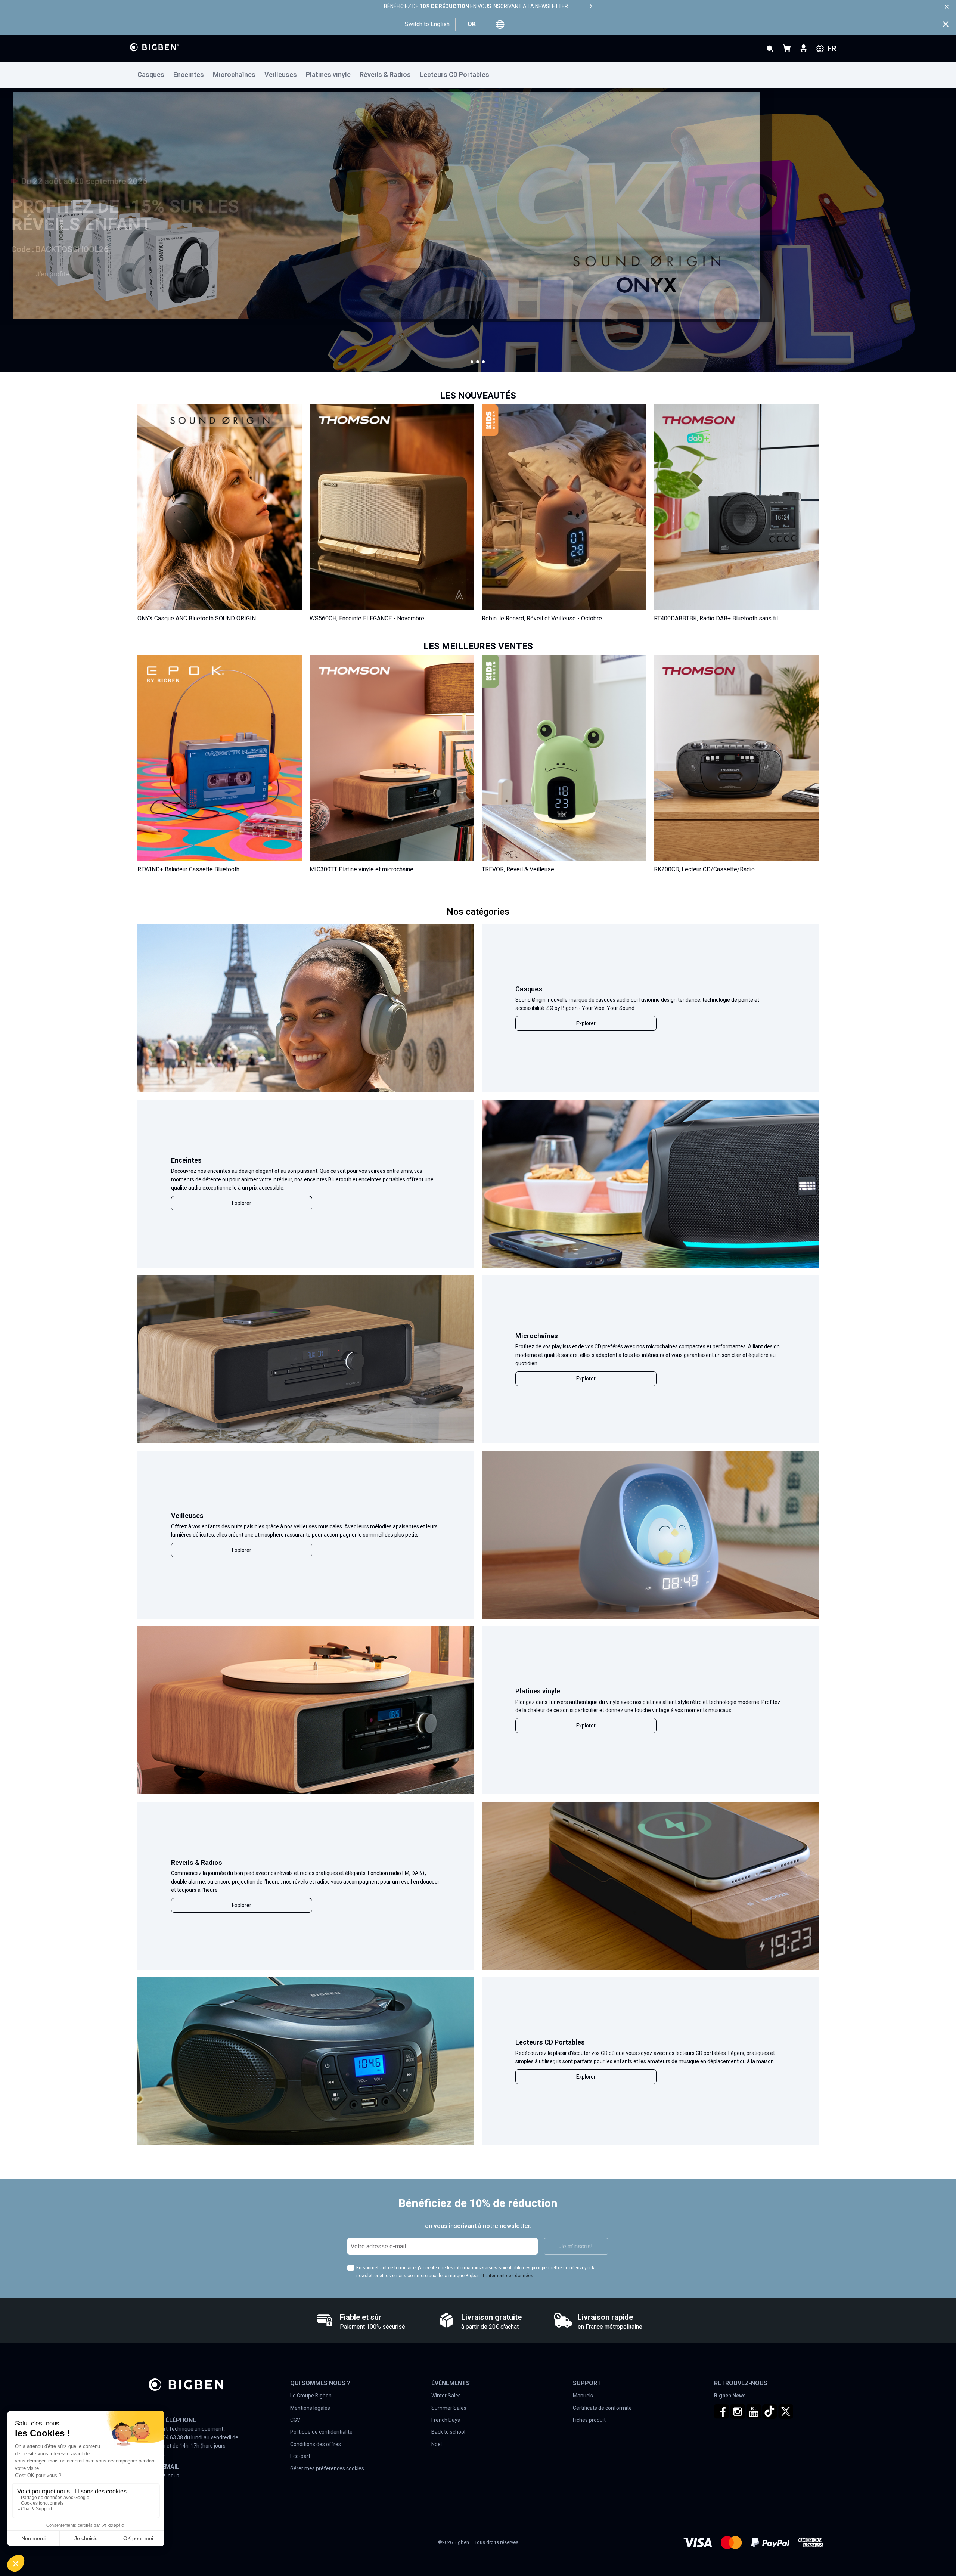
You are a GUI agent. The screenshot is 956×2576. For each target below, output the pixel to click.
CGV (295, 2420)
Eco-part (300, 2456)
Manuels (583, 2396)
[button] (472, 362)
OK (472, 24)
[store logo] (154, 47)
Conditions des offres (316, 2444)
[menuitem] (155, 75)
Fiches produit (589, 2420)
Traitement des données (508, 2276)
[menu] (478, 75)
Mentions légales (310, 2408)
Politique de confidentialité (321, 2432)
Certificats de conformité (602, 2408)
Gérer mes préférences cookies (327, 2468)
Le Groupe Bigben (311, 2396)
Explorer (586, 1023)
